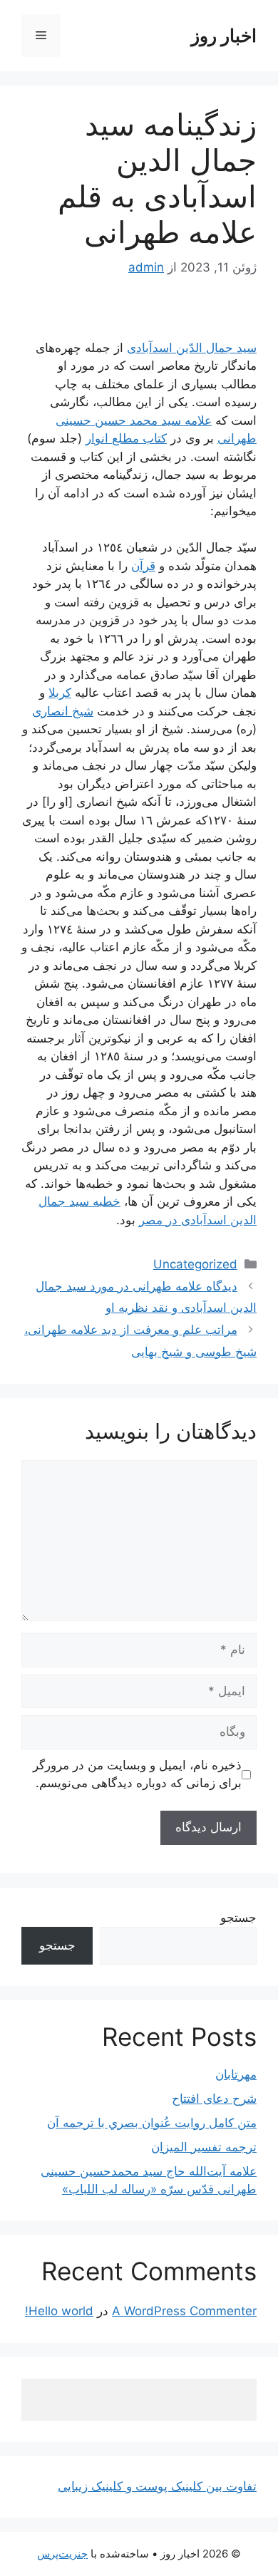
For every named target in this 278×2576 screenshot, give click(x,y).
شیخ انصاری (63, 711)
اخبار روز (224, 36)
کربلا (60, 693)
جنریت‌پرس (62, 2554)
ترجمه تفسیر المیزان (204, 2147)
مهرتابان (236, 2074)
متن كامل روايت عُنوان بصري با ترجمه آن (152, 2123)
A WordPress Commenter (184, 2311)
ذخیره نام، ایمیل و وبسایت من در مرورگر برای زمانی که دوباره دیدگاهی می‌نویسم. (137, 1774)
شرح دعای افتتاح (214, 2099)
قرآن (143, 566)
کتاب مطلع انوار (126, 438)
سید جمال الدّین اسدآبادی (192, 348)
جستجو (238, 1918)
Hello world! (59, 2311)
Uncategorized (195, 1264)
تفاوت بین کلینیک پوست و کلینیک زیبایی (157, 2486)
